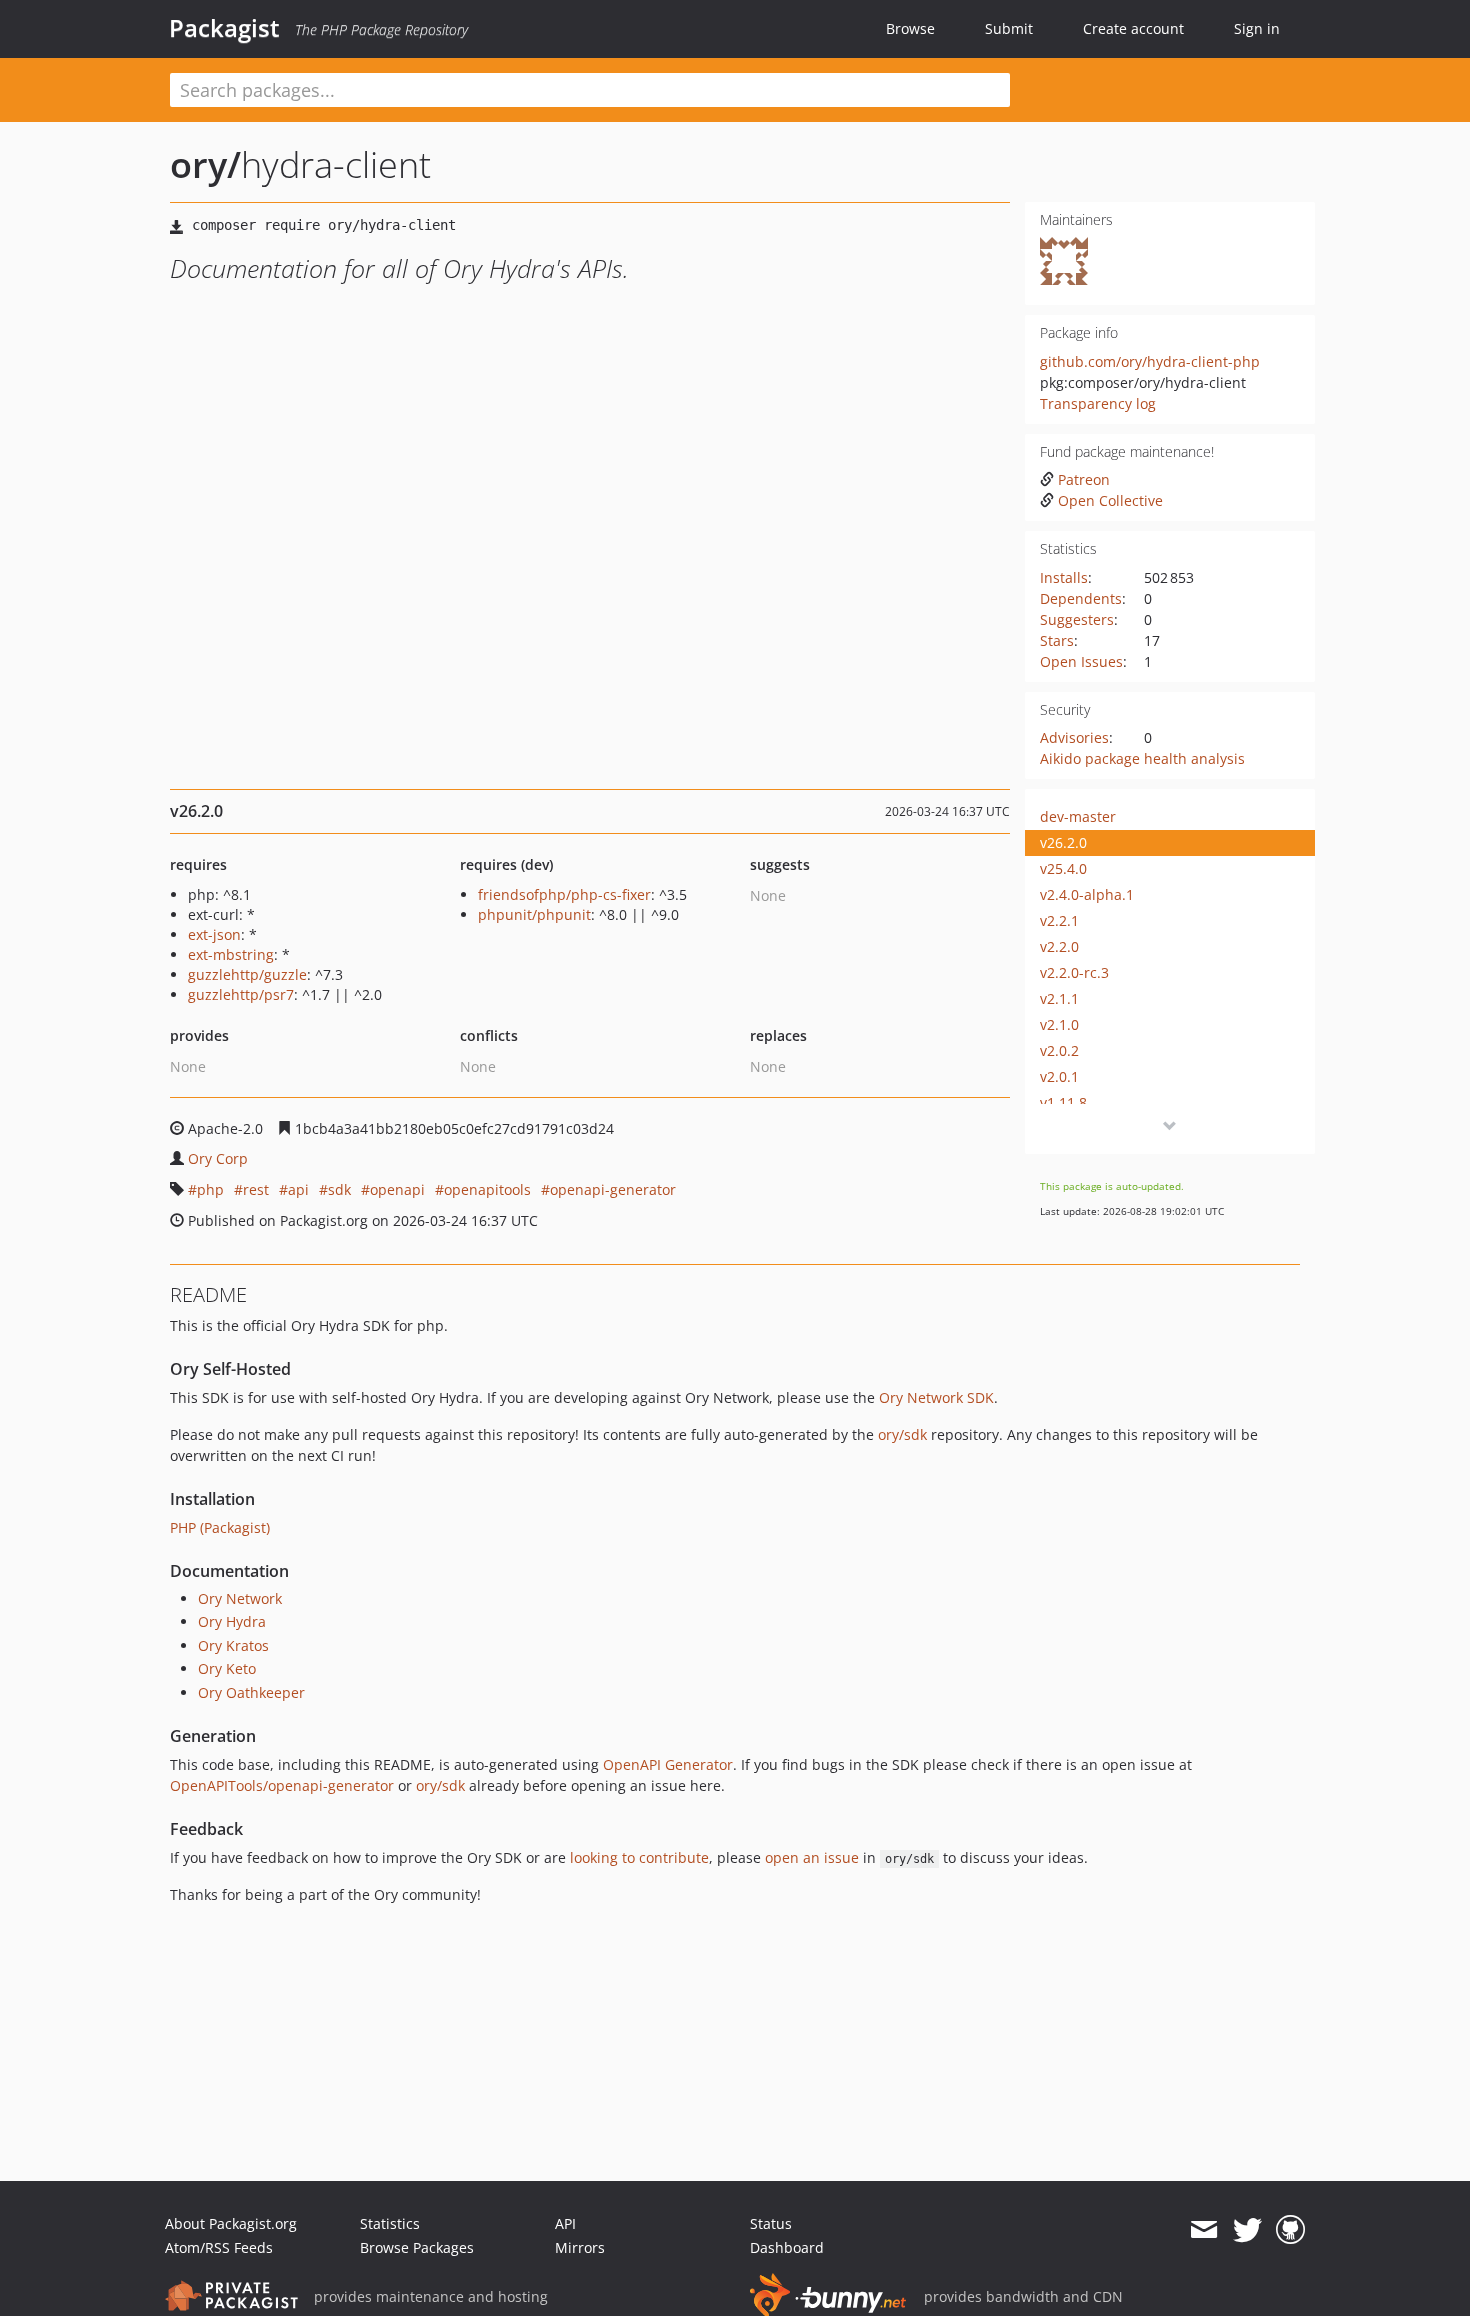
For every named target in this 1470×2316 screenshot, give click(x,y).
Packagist (224, 28)
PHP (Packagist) (220, 1527)
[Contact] (1203, 2230)
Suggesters (1077, 619)
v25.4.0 (1063, 868)
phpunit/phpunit (534, 914)
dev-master (1078, 816)
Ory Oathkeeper (251, 1692)
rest (256, 1189)
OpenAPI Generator (668, 1764)
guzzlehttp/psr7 (241, 994)
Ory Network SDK (936, 1397)
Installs (1064, 577)
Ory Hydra (232, 1621)
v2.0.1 (1059, 1076)
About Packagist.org (231, 2223)
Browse (910, 28)
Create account (1133, 28)
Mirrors (580, 2247)
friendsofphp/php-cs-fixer (564, 894)
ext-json (214, 934)
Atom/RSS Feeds (219, 2247)
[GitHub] (1290, 2230)
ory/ (205, 164)
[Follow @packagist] (1247, 2230)
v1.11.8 (1063, 1102)
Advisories (1074, 737)
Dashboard (787, 2247)
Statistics (390, 2223)
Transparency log (1098, 403)
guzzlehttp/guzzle (247, 974)
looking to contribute (639, 1857)
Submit (1009, 28)
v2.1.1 (1059, 998)
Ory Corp (218, 1158)
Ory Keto (227, 1668)
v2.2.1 (1059, 920)
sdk (339, 1189)
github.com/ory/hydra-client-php (1150, 361)
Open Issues (1081, 661)
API (565, 2223)
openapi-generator (613, 1189)
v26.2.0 (1063, 842)
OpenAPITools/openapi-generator (282, 1785)
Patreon (1084, 479)
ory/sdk (902, 1434)
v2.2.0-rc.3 (1074, 972)
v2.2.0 (1059, 946)
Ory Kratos (233, 1645)
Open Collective (1110, 500)
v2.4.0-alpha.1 (1087, 894)
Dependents (1081, 598)
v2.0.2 (1059, 1050)
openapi (397, 1189)
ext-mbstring (231, 954)
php (210, 1189)
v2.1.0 (1059, 1024)
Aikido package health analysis (1142, 758)
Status (771, 2223)
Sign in (1257, 28)
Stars (1057, 640)
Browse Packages (417, 2247)
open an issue (812, 1857)
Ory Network (240, 1598)
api (298, 1189)
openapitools (487, 1189)
